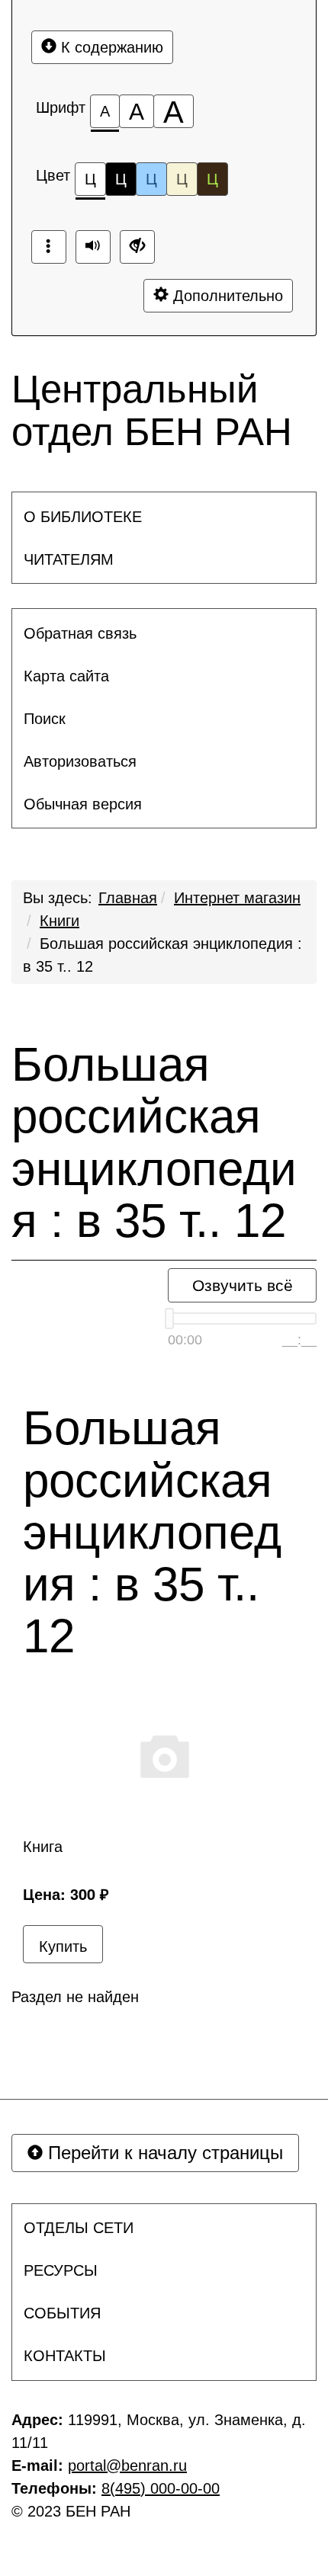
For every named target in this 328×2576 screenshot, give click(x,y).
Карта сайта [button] (66, 676)
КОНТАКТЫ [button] (65, 2356)
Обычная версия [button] (83, 804)
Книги (59, 921)
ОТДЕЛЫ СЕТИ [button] (79, 2228)
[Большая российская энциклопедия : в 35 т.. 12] (164, 1755)
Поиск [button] (45, 719)
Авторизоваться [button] (80, 761)
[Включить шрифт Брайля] (49, 247)
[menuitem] (164, 517)
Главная (128, 898)
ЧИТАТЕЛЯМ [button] (69, 559)
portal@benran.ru (127, 2465)
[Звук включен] (93, 247)
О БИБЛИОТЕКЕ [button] (83, 517)
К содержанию (110, 47)
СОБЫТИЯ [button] (62, 2313)
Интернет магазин (237, 898)
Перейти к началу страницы (163, 2153)
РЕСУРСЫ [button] (61, 2270)
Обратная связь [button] (80, 633)
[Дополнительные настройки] (137, 247)
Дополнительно (226, 296)
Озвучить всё (243, 1285)
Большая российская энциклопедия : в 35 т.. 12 (154, 1143)
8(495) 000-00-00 (161, 2488)
